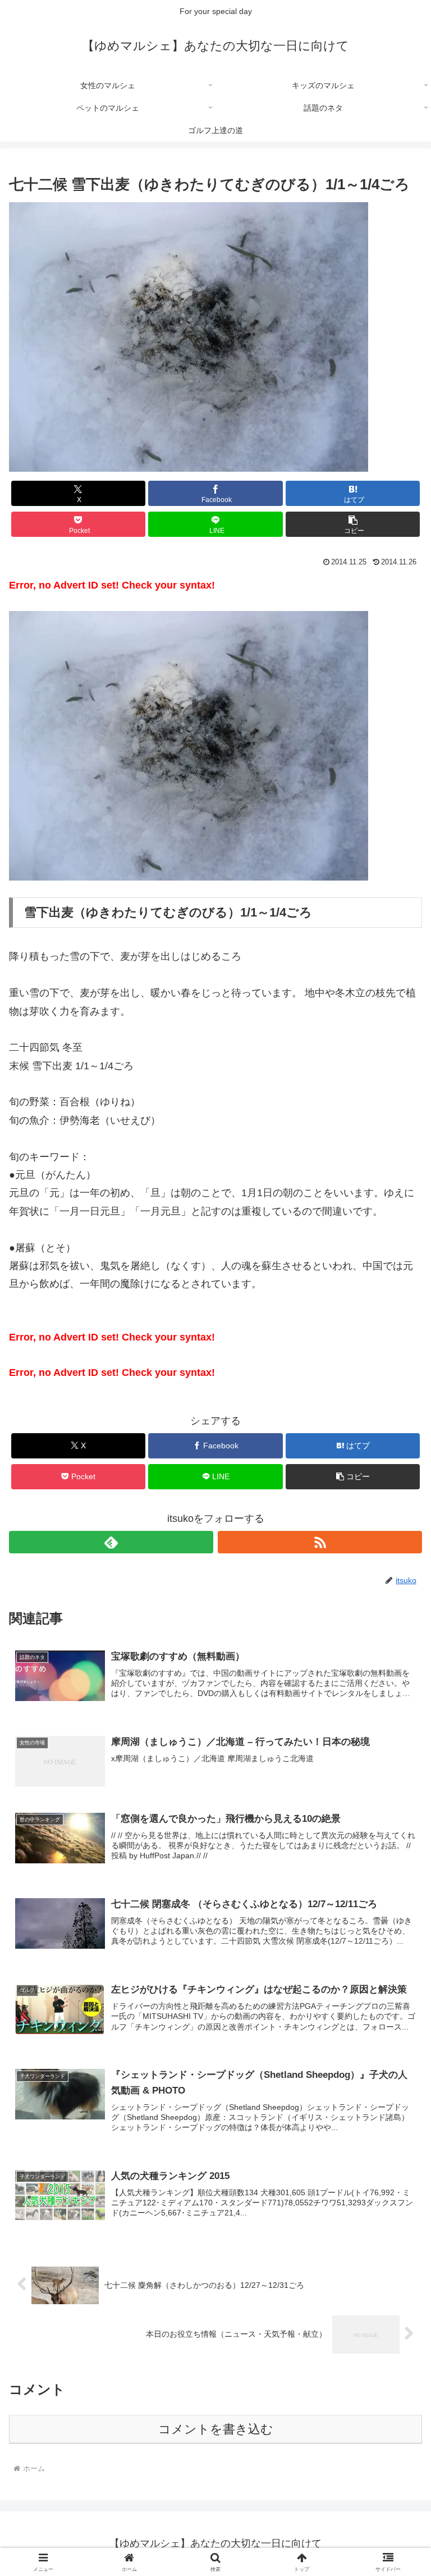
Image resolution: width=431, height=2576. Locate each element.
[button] (353, 524)
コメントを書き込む (216, 2429)
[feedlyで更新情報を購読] (111, 1542)
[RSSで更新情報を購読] (320, 1542)
